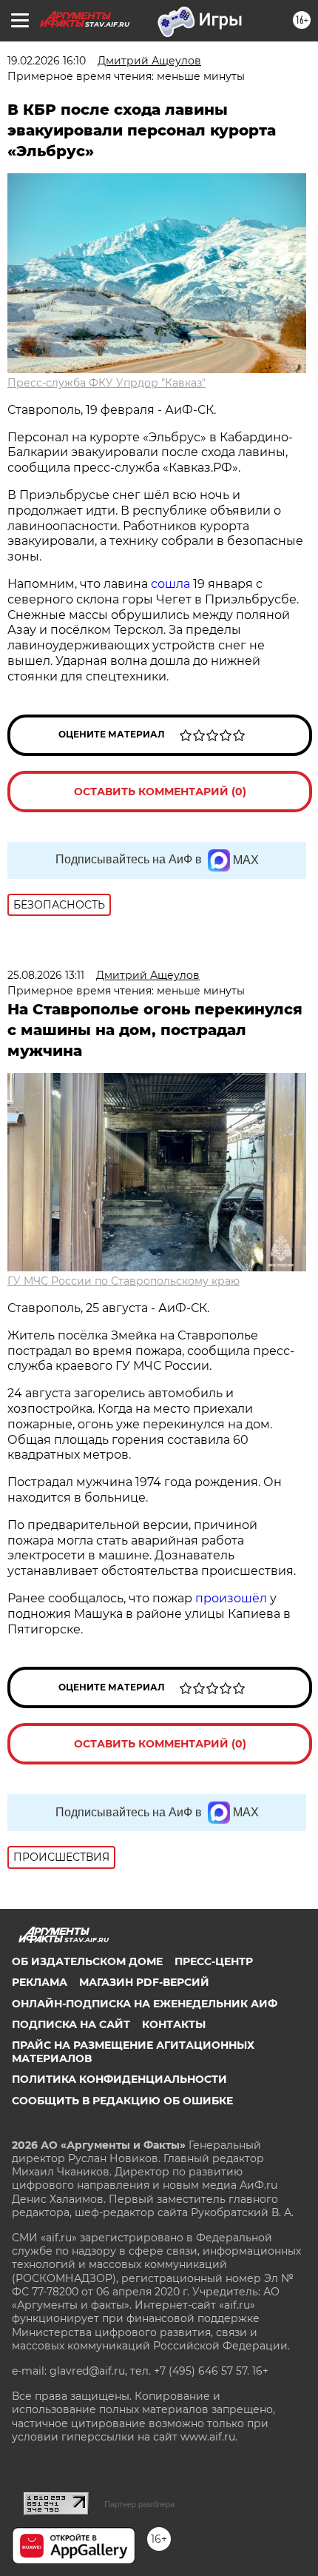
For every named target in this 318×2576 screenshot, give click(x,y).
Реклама (40, 1982)
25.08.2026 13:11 (46, 975)
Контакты (174, 2024)
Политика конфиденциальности (119, 2079)
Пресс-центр (214, 1961)
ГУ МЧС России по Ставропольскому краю (124, 1281)
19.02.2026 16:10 (47, 61)
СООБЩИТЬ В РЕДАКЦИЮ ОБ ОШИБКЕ (122, 2101)
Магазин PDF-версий (144, 1982)
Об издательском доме (87, 1961)
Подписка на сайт (71, 2024)
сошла (170, 584)
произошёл (231, 1598)
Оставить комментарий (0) (160, 792)
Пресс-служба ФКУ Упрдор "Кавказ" (106, 383)
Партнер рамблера (139, 2504)
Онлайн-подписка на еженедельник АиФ (145, 2004)
